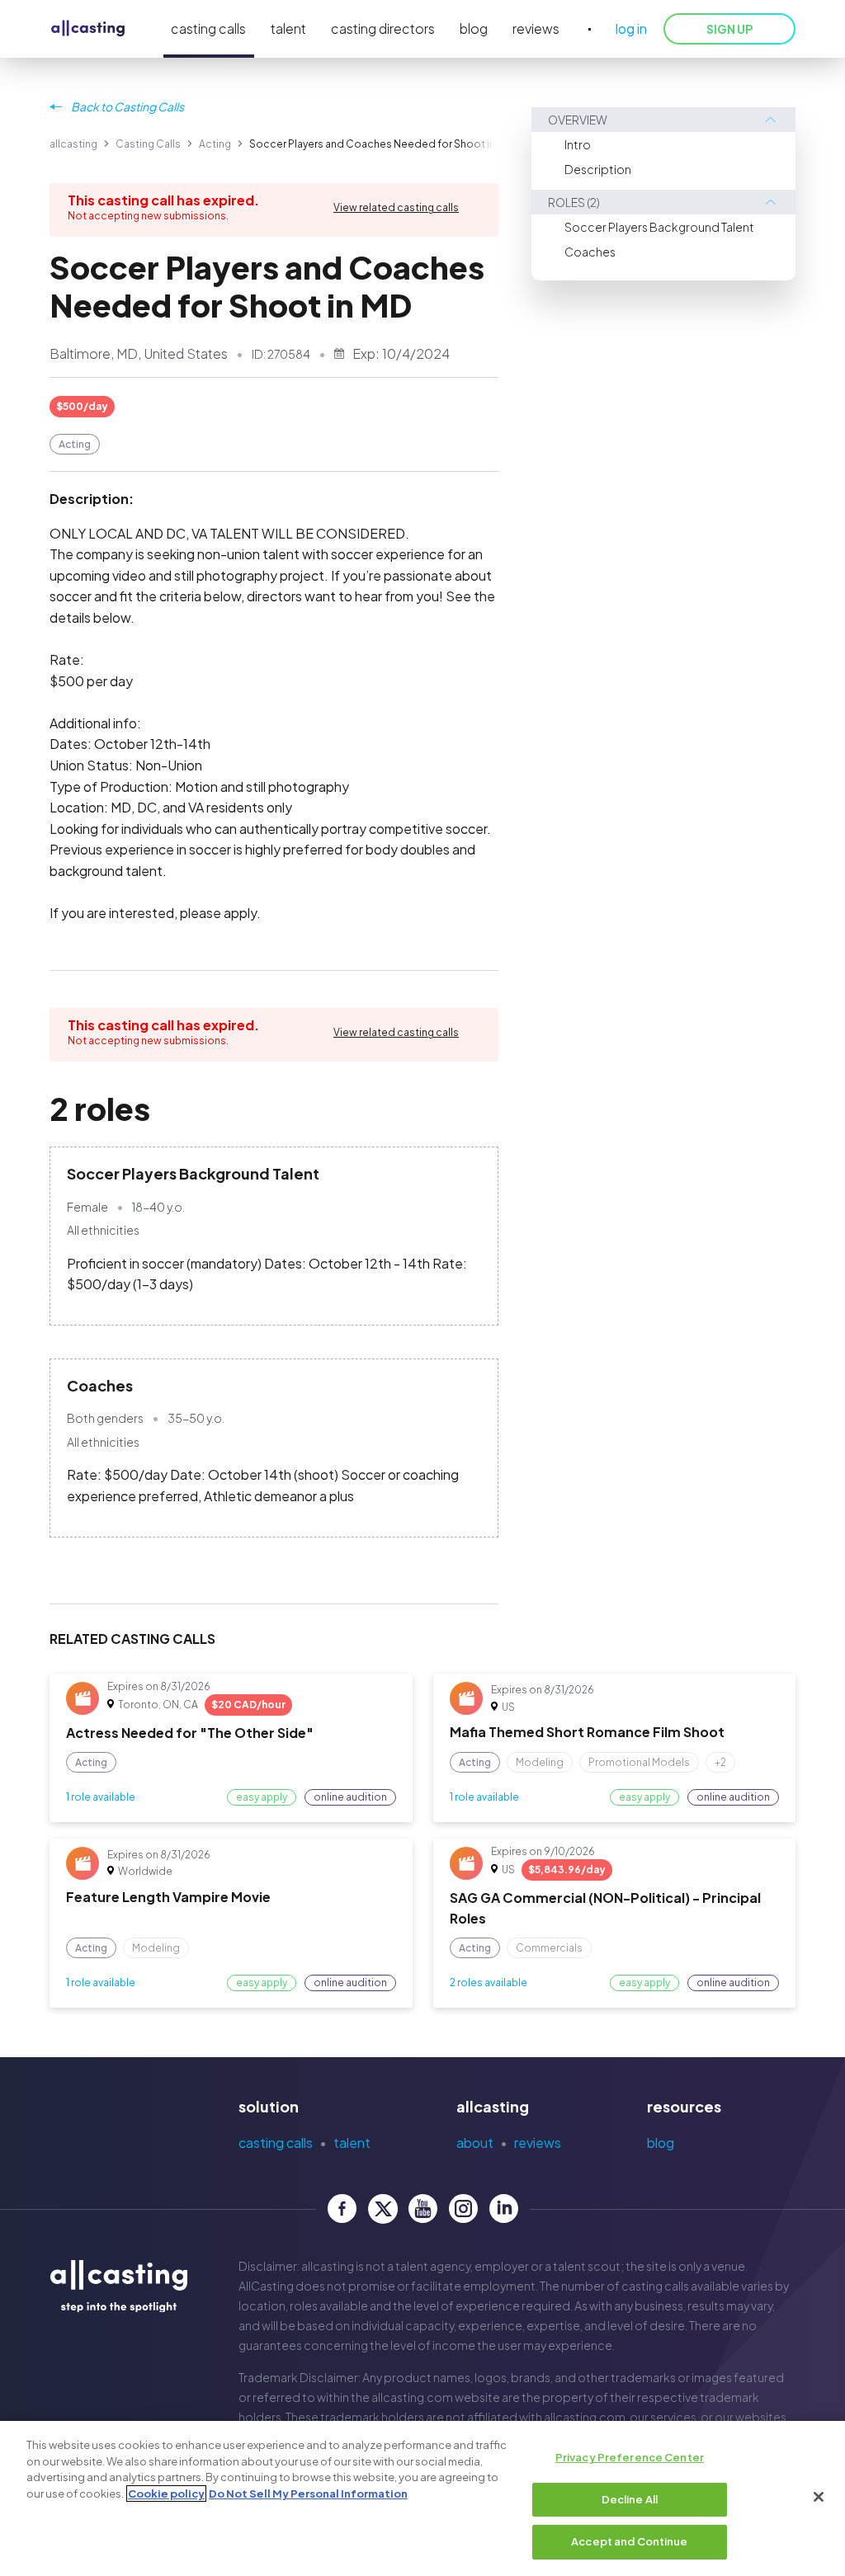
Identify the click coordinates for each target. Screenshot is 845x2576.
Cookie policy (166, 2494)
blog (474, 28)
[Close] (819, 2497)
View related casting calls (396, 207)
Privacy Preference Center (630, 2457)
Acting (215, 144)
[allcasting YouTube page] (423, 2209)
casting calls (208, 28)
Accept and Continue (629, 2541)
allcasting (73, 144)
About (475, 2143)
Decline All (630, 2499)
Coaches (590, 252)
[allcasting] (88, 29)
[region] (422, 2498)
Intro (578, 144)
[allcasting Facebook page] (342, 2209)
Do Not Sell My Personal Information (308, 2494)
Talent (352, 2143)
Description (598, 169)
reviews (536, 28)
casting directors (383, 28)
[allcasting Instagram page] (463, 2209)
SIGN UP (729, 29)
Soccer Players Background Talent (659, 227)
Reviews (538, 2143)
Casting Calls (148, 144)
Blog (661, 2143)
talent (288, 28)
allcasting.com (412, 2397)
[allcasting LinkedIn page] (504, 2209)
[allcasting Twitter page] (382, 2209)
